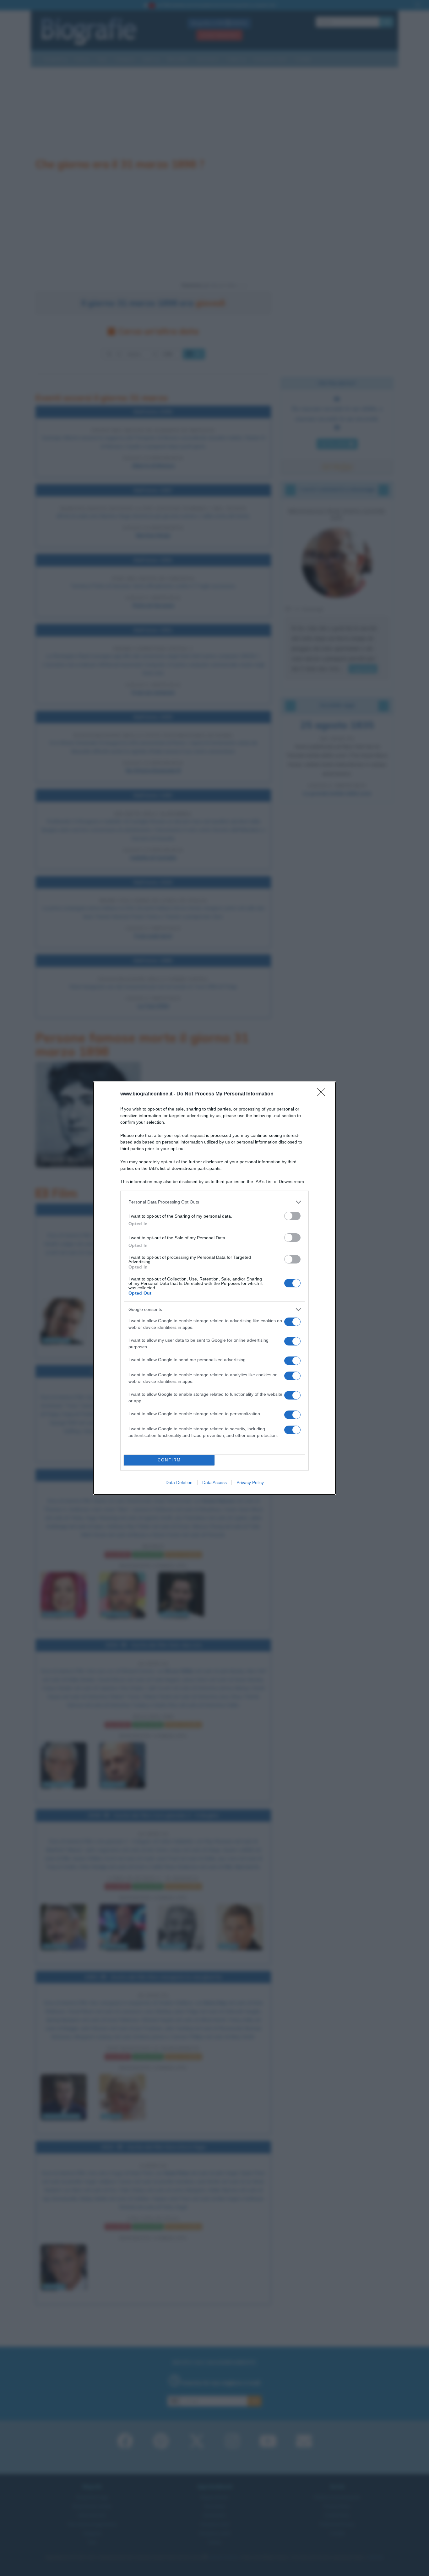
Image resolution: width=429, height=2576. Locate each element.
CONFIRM (169, 1460)
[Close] (323, 1094)
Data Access (215, 1482)
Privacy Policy (250, 1482)
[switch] (292, 1216)
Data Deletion (179, 1482)
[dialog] (215, 1288)
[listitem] (215, 1202)
